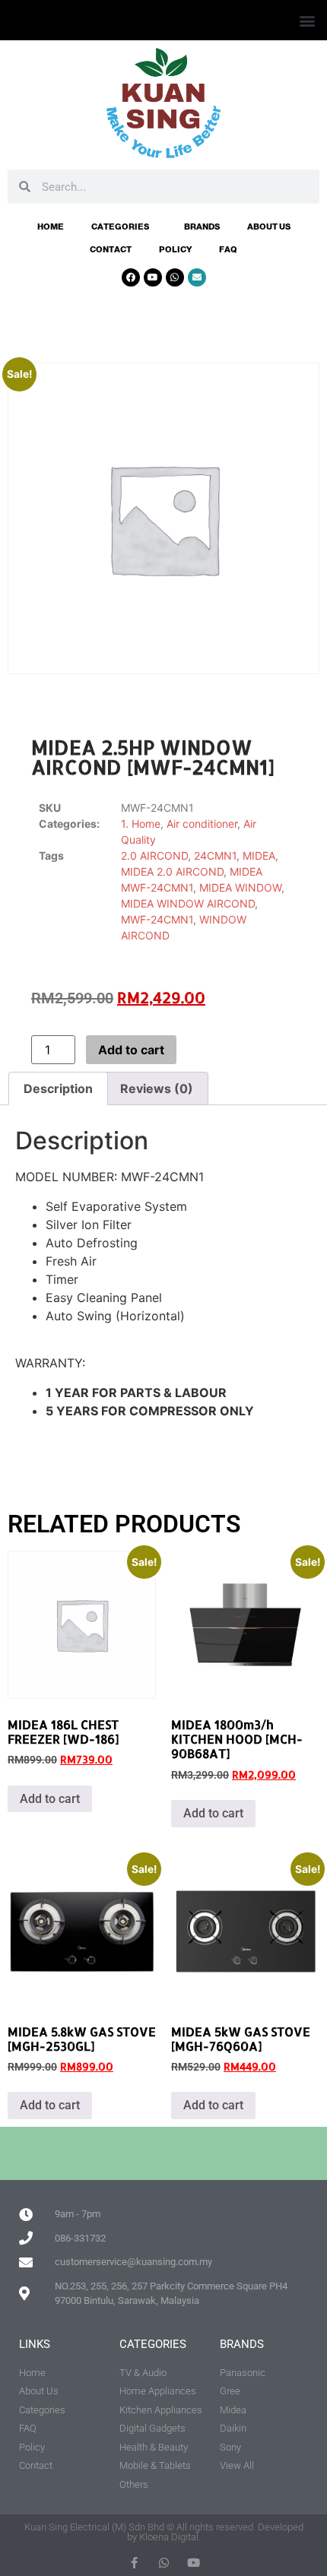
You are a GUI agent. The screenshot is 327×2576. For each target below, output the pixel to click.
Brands (202, 227)
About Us (269, 227)
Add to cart (131, 1050)
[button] (307, 20)
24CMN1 (215, 855)
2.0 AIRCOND (154, 855)
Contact (111, 249)
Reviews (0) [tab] (157, 1088)
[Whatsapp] (175, 277)
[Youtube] (153, 277)
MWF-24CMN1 (157, 919)
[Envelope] (197, 277)
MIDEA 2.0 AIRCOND (172, 871)
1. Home (141, 824)
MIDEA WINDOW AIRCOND (188, 903)
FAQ (228, 249)
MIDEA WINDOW (240, 887)
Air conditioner (202, 824)
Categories (120, 227)
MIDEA (259, 855)
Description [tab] (58, 1088)
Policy (175, 249)
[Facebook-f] (134, 2563)
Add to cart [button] (50, 1799)
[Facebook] (131, 277)
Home (51, 227)
